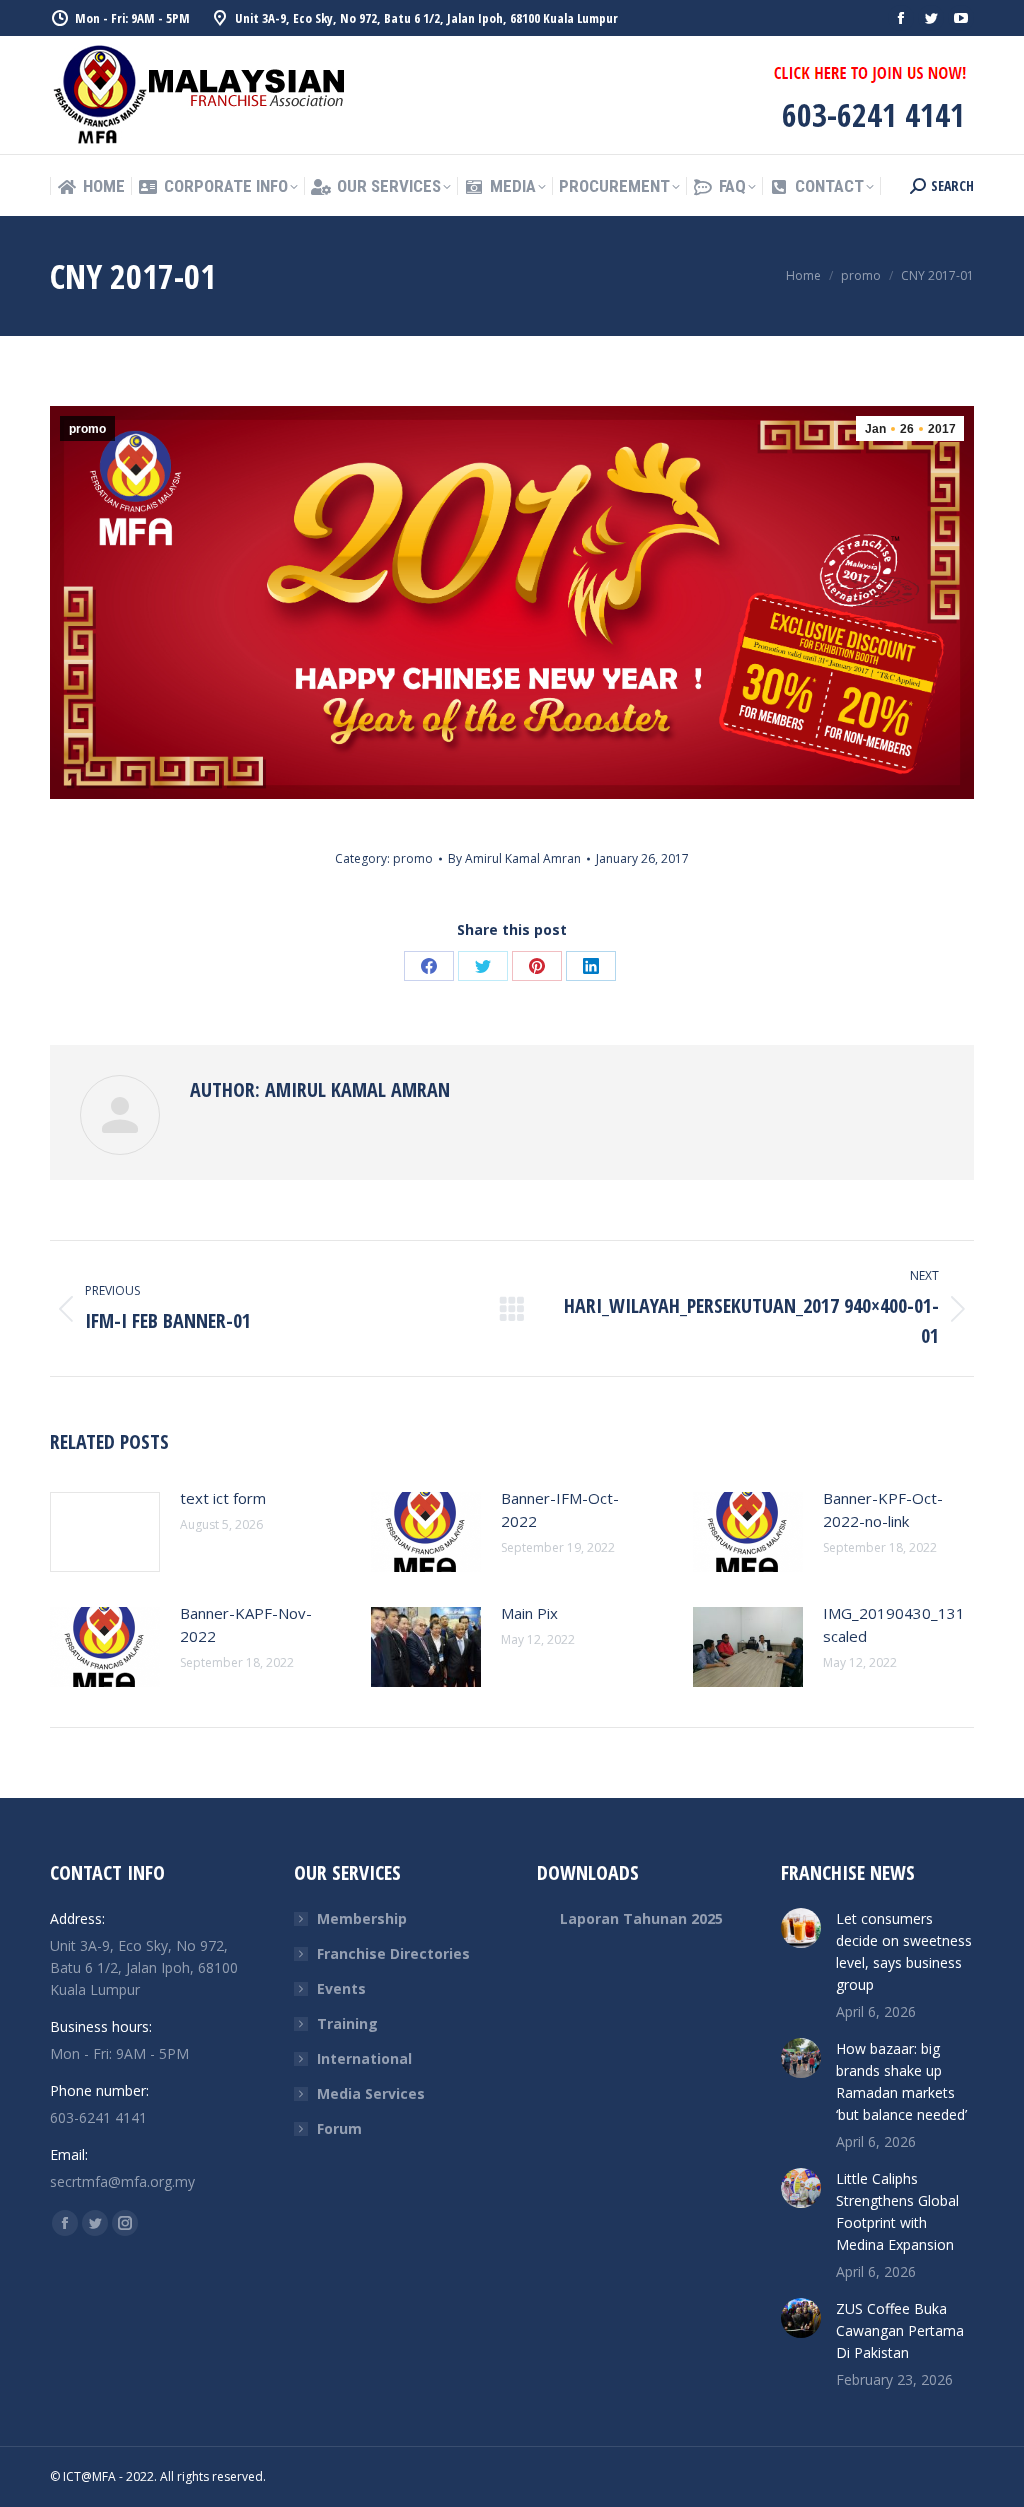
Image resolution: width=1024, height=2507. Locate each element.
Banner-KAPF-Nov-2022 (246, 1624)
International (364, 2058)
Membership (362, 1918)
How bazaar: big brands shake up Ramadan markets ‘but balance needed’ (901, 2081)
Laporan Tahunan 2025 (641, 1918)
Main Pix (529, 1613)
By (514, 858)
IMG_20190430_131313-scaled (910, 1624)
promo (87, 429)
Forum (339, 2128)
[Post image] (105, 1532)
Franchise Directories (393, 1953)
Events (341, 1988)
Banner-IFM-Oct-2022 (560, 1509)
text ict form (223, 1498)
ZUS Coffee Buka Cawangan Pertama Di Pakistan (900, 2330)
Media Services (371, 2093)
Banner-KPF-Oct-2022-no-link (883, 1509)
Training (347, 2023)
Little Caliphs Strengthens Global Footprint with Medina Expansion (897, 2211)
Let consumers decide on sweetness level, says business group (904, 1951)
